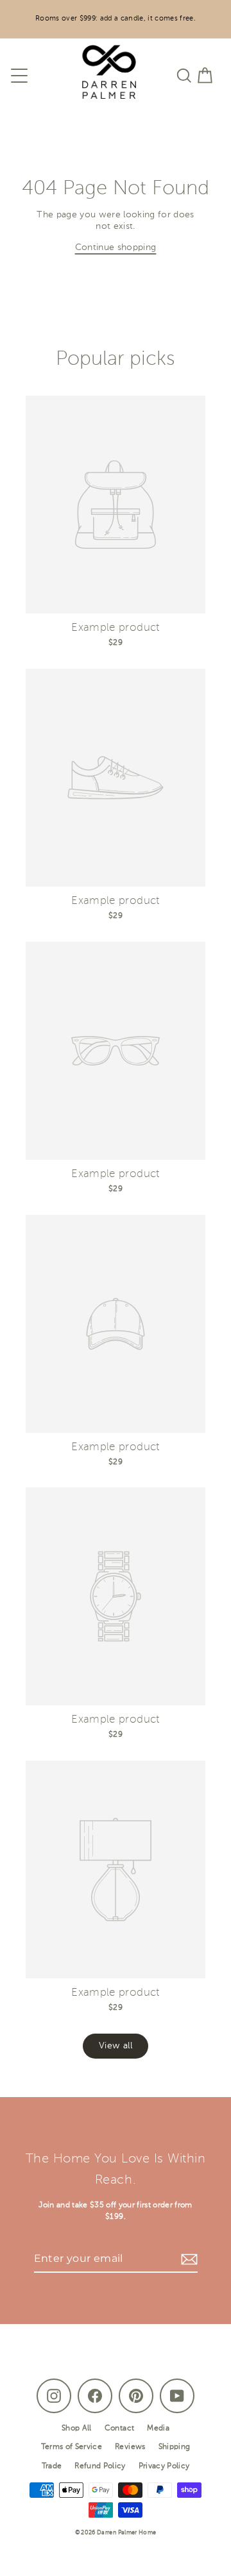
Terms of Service (72, 2447)
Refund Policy (100, 2466)
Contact (119, 2429)
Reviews (130, 2447)
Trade (52, 2466)
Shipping (175, 2447)
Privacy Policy (164, 2466)
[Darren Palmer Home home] (103, 75)
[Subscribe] (187, 2259)
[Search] (184, 76)
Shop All (77, 2429)
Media (158, 2429)
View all (116, 2046)
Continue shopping (116, 248)
